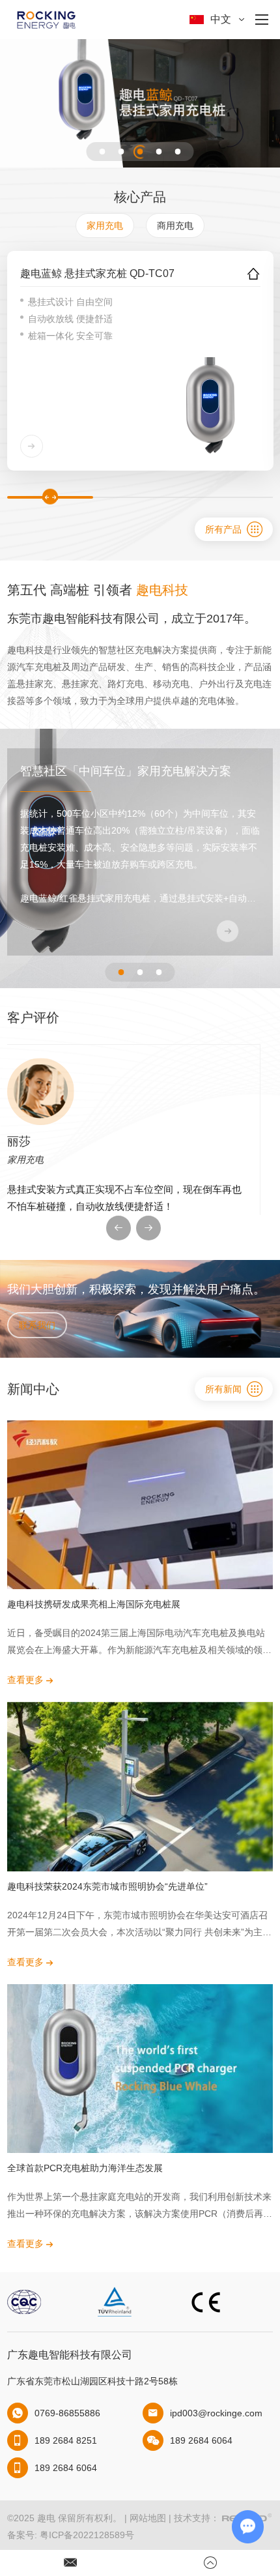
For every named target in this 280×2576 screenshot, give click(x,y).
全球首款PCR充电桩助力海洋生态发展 (85, 2168)
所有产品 (223, 529)
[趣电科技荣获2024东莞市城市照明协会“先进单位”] (140, 1786)
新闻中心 (33, 1389)
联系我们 (37, 1325)
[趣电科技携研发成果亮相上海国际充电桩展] (140, 1505)
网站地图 (148, 2518)
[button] (103, 152)
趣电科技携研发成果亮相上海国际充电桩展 (94, 1604)
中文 (221, 19)
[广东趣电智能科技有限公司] (46, 20)
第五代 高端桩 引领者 (98, 590)
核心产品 (140, 197)
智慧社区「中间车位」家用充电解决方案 (126, 771)
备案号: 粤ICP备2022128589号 (71, 2535)
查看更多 (27, 1680)
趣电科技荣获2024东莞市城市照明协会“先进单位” (107, 1886)
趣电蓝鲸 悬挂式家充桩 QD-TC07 (97, 273)
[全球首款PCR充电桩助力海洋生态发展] (140, 2069)
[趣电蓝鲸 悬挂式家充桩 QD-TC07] (210, 407)
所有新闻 (223, 1389)
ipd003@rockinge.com (216, 2413)
